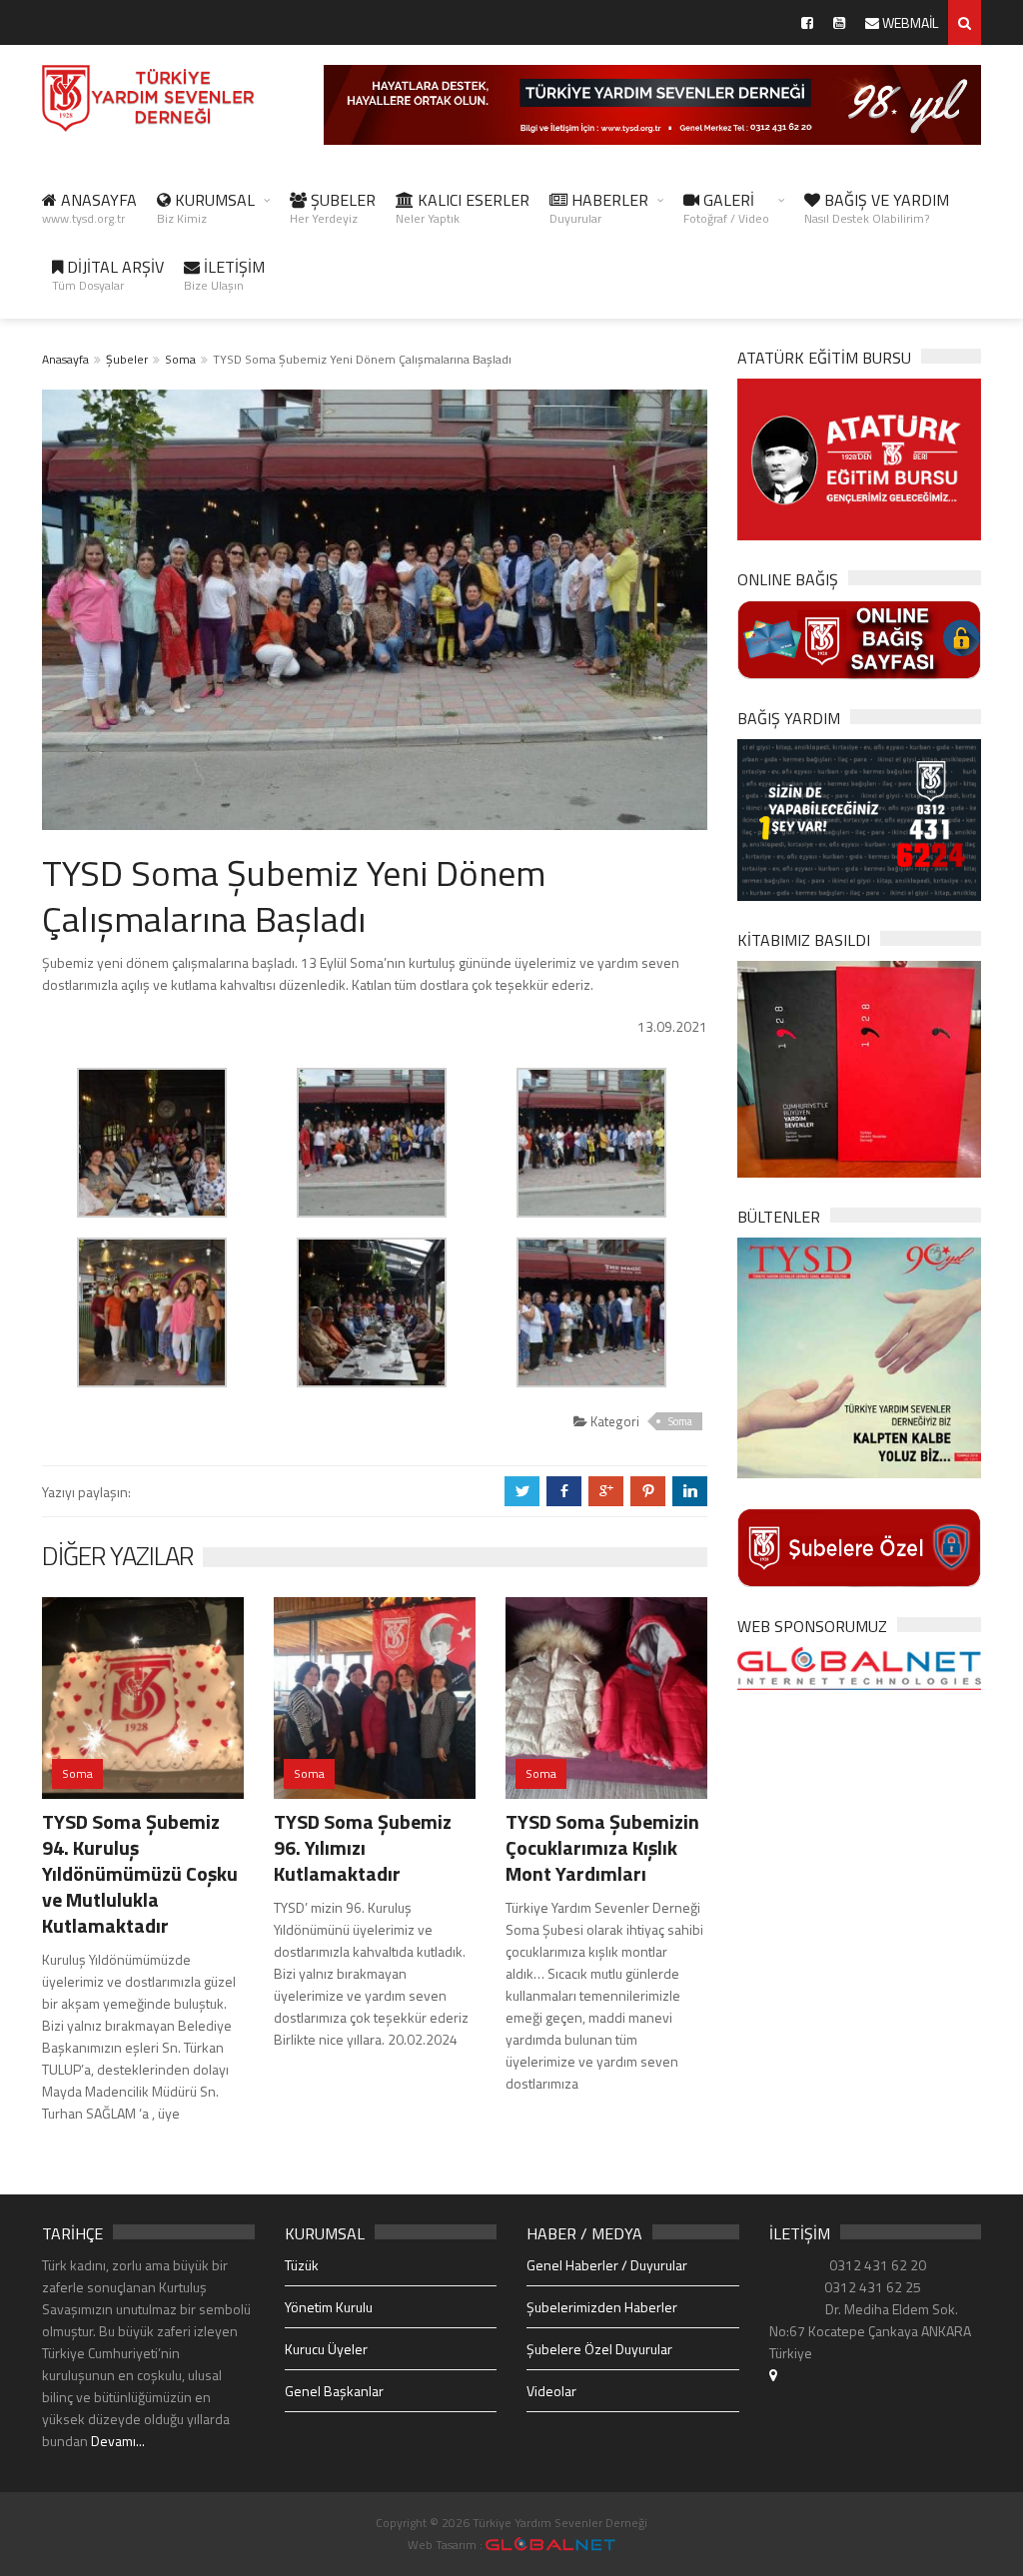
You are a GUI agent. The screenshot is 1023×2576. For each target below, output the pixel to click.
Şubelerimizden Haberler (602, 2307)
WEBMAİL (909, 22)
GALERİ (726, 208)
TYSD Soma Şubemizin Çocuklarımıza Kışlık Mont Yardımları (602, 1847)
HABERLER (599, 208)
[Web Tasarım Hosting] (859, 1667)
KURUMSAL (206, 208)
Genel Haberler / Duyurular (607, 2265)
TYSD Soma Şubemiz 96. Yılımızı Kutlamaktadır (363, 1847)
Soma (180, 359)
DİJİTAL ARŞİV (108, 275)
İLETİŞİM (224, 275)
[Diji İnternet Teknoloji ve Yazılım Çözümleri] (550, 2545)
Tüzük (302, 2265)
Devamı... (118, 2441)
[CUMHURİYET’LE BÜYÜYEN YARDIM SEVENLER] (859, 1067)
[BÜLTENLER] (859, 1356)
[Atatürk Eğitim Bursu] (859, 458)
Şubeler (127, 359)
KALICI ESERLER (463, 208)
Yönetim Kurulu (329, 2307)
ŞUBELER (333, 208)
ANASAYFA (89, 208)
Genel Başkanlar (334, 2391)
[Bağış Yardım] (859, 819)
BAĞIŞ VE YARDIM (877, 208)
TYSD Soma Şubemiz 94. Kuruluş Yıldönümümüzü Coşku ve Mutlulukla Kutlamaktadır (140, 1873)
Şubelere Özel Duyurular (599, 2349)
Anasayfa (65, 359)
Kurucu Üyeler (326, 2349)
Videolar (551, 2391)
